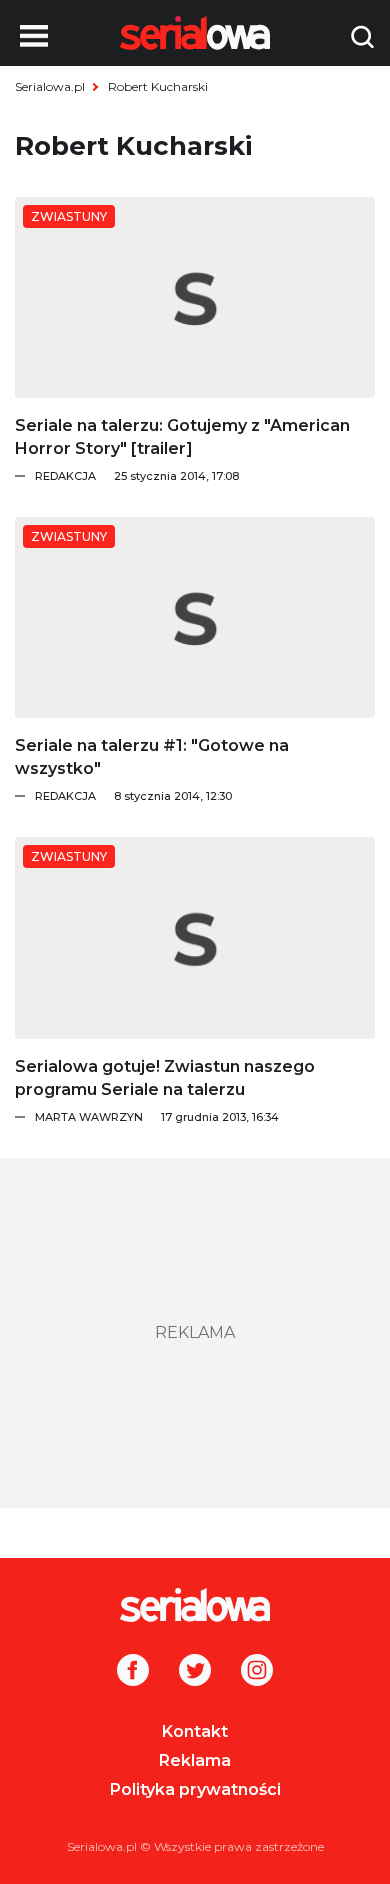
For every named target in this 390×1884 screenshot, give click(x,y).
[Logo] (195, 1605)
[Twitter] (195, 1672)
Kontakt (195, 1731)
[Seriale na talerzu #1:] (195, 617)
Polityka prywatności (195, 1789)
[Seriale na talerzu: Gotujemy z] (195, 297)
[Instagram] (257, 1672)
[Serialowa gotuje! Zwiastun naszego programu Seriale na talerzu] (195, 937)
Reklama (195, 1760)
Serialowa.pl (50, 86)
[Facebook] (133, 1672)
